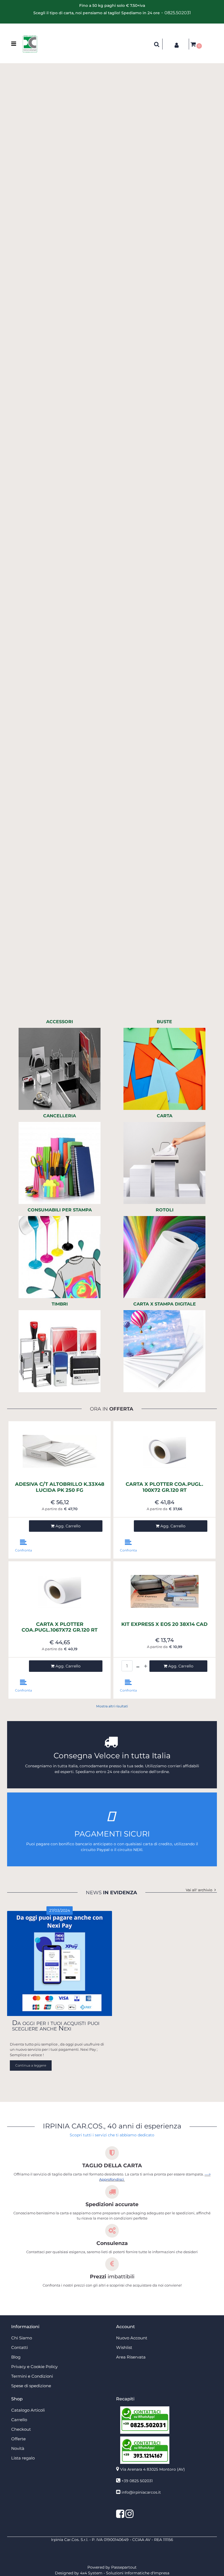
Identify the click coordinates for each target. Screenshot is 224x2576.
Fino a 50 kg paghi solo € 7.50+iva (112, 5)
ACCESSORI (60, 1022)
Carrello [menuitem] (19, 2420)
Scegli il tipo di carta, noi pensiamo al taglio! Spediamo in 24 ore (97, 13)
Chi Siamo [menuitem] (22, 2338)
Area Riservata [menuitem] (131, 2357)
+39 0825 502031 (137, 2481)
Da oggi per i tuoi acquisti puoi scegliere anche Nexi (56, 2025)
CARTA (165, 1116)
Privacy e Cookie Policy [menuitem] (34, 2367)
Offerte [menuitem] (18, 2439)
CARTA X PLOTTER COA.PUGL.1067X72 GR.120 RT (60, 1627)
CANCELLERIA (60, 1116)
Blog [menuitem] (16, 2357)
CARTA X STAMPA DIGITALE (165, 1304)
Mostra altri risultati (112, 1706)
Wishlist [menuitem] (124, 2347)
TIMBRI (60, 1304)
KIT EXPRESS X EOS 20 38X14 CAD (164, 1624)
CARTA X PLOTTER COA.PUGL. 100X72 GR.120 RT (164, 1487)
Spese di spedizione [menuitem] (31, 2386)
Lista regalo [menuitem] (23, 2458)
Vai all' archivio (199, 1890)
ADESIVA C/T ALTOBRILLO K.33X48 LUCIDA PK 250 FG (60, 1487)
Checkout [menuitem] (21, 2429)
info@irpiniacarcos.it (141, 2492)
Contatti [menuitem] (20, 2347)
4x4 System (91, 2573)
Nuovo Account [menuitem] (132, 2338)
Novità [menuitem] (18, 2448)
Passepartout (124, 2567)
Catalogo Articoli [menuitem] (28, 2410)
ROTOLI (165, 1210)
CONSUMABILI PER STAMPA (60, 1210)
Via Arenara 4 (153, 2469)
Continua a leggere (31, 2065)
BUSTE (164, 1022)
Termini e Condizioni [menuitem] (32, 2376)
